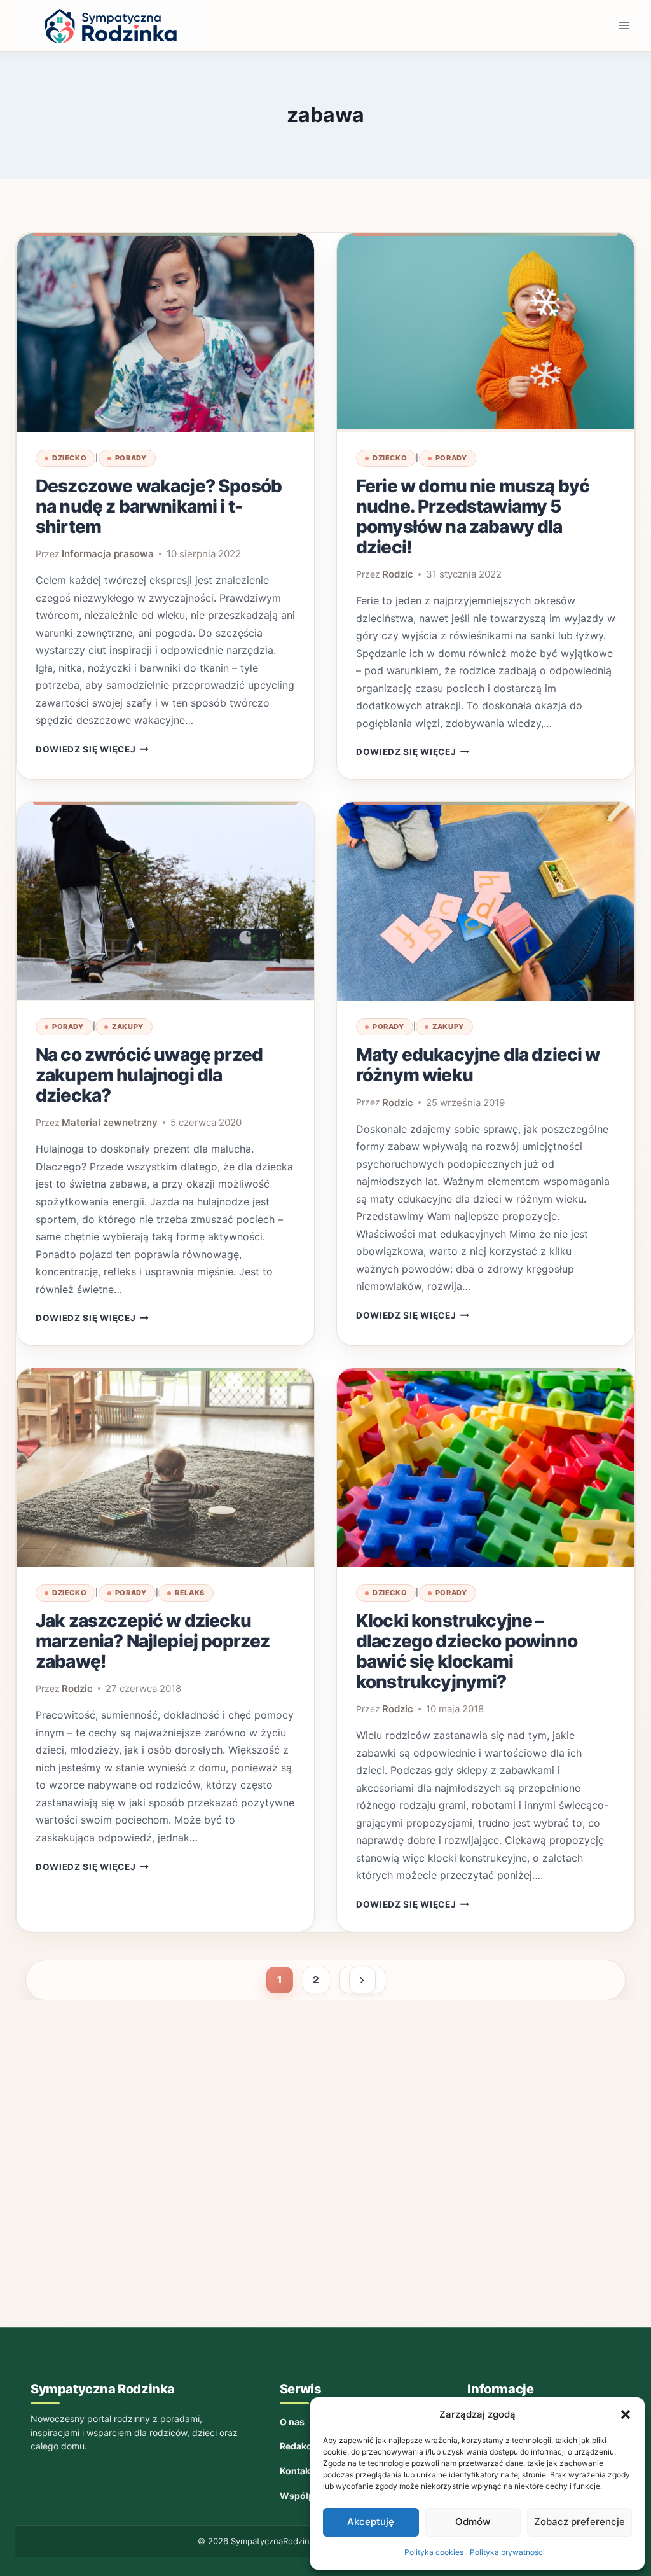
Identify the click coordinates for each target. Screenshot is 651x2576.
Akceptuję (371, 2522)
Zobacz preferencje (579, 2522)
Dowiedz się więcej (92, 749)
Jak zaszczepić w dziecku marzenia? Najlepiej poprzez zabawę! (153, 1641)
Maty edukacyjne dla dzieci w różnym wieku (478, 1065)
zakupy (128, 1027)
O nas (292, 2422)
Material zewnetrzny (110, 1122)
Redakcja (299, 2446)
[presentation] (165, 333)
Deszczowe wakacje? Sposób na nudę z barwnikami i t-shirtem (159, 506)
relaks (190, 1593)
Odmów (473, 2522)
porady (131, 458)
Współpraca (306, 2496)
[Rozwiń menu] (624, 25)
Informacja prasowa (108, 554)
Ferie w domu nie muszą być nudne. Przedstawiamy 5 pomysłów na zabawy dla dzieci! (473, 516)
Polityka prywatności (507, 2552)
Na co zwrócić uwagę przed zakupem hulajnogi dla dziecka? (149, 1075)
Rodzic (398, 574)
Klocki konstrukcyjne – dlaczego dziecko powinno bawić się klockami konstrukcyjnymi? (467, 1651)
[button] (626, 2414)
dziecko (69, 458)
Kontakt (297, 2471)
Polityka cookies (434, 2552)
